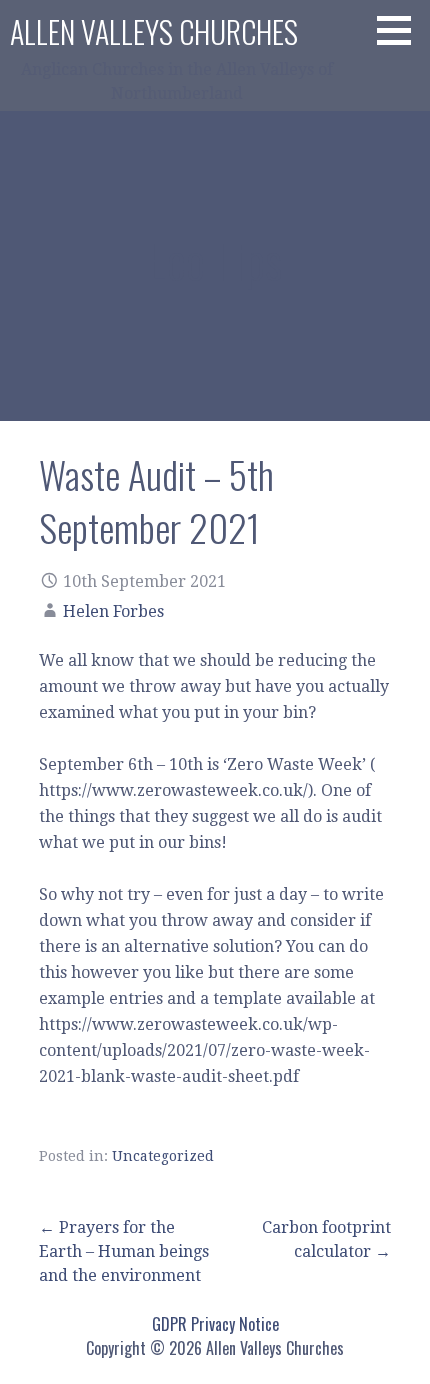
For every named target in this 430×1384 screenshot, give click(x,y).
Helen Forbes (113, 611)
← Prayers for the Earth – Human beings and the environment (124, 1251)
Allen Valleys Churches (154, 31)
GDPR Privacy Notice (215, 1324)
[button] (401, 30)
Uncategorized (163, 1156)
